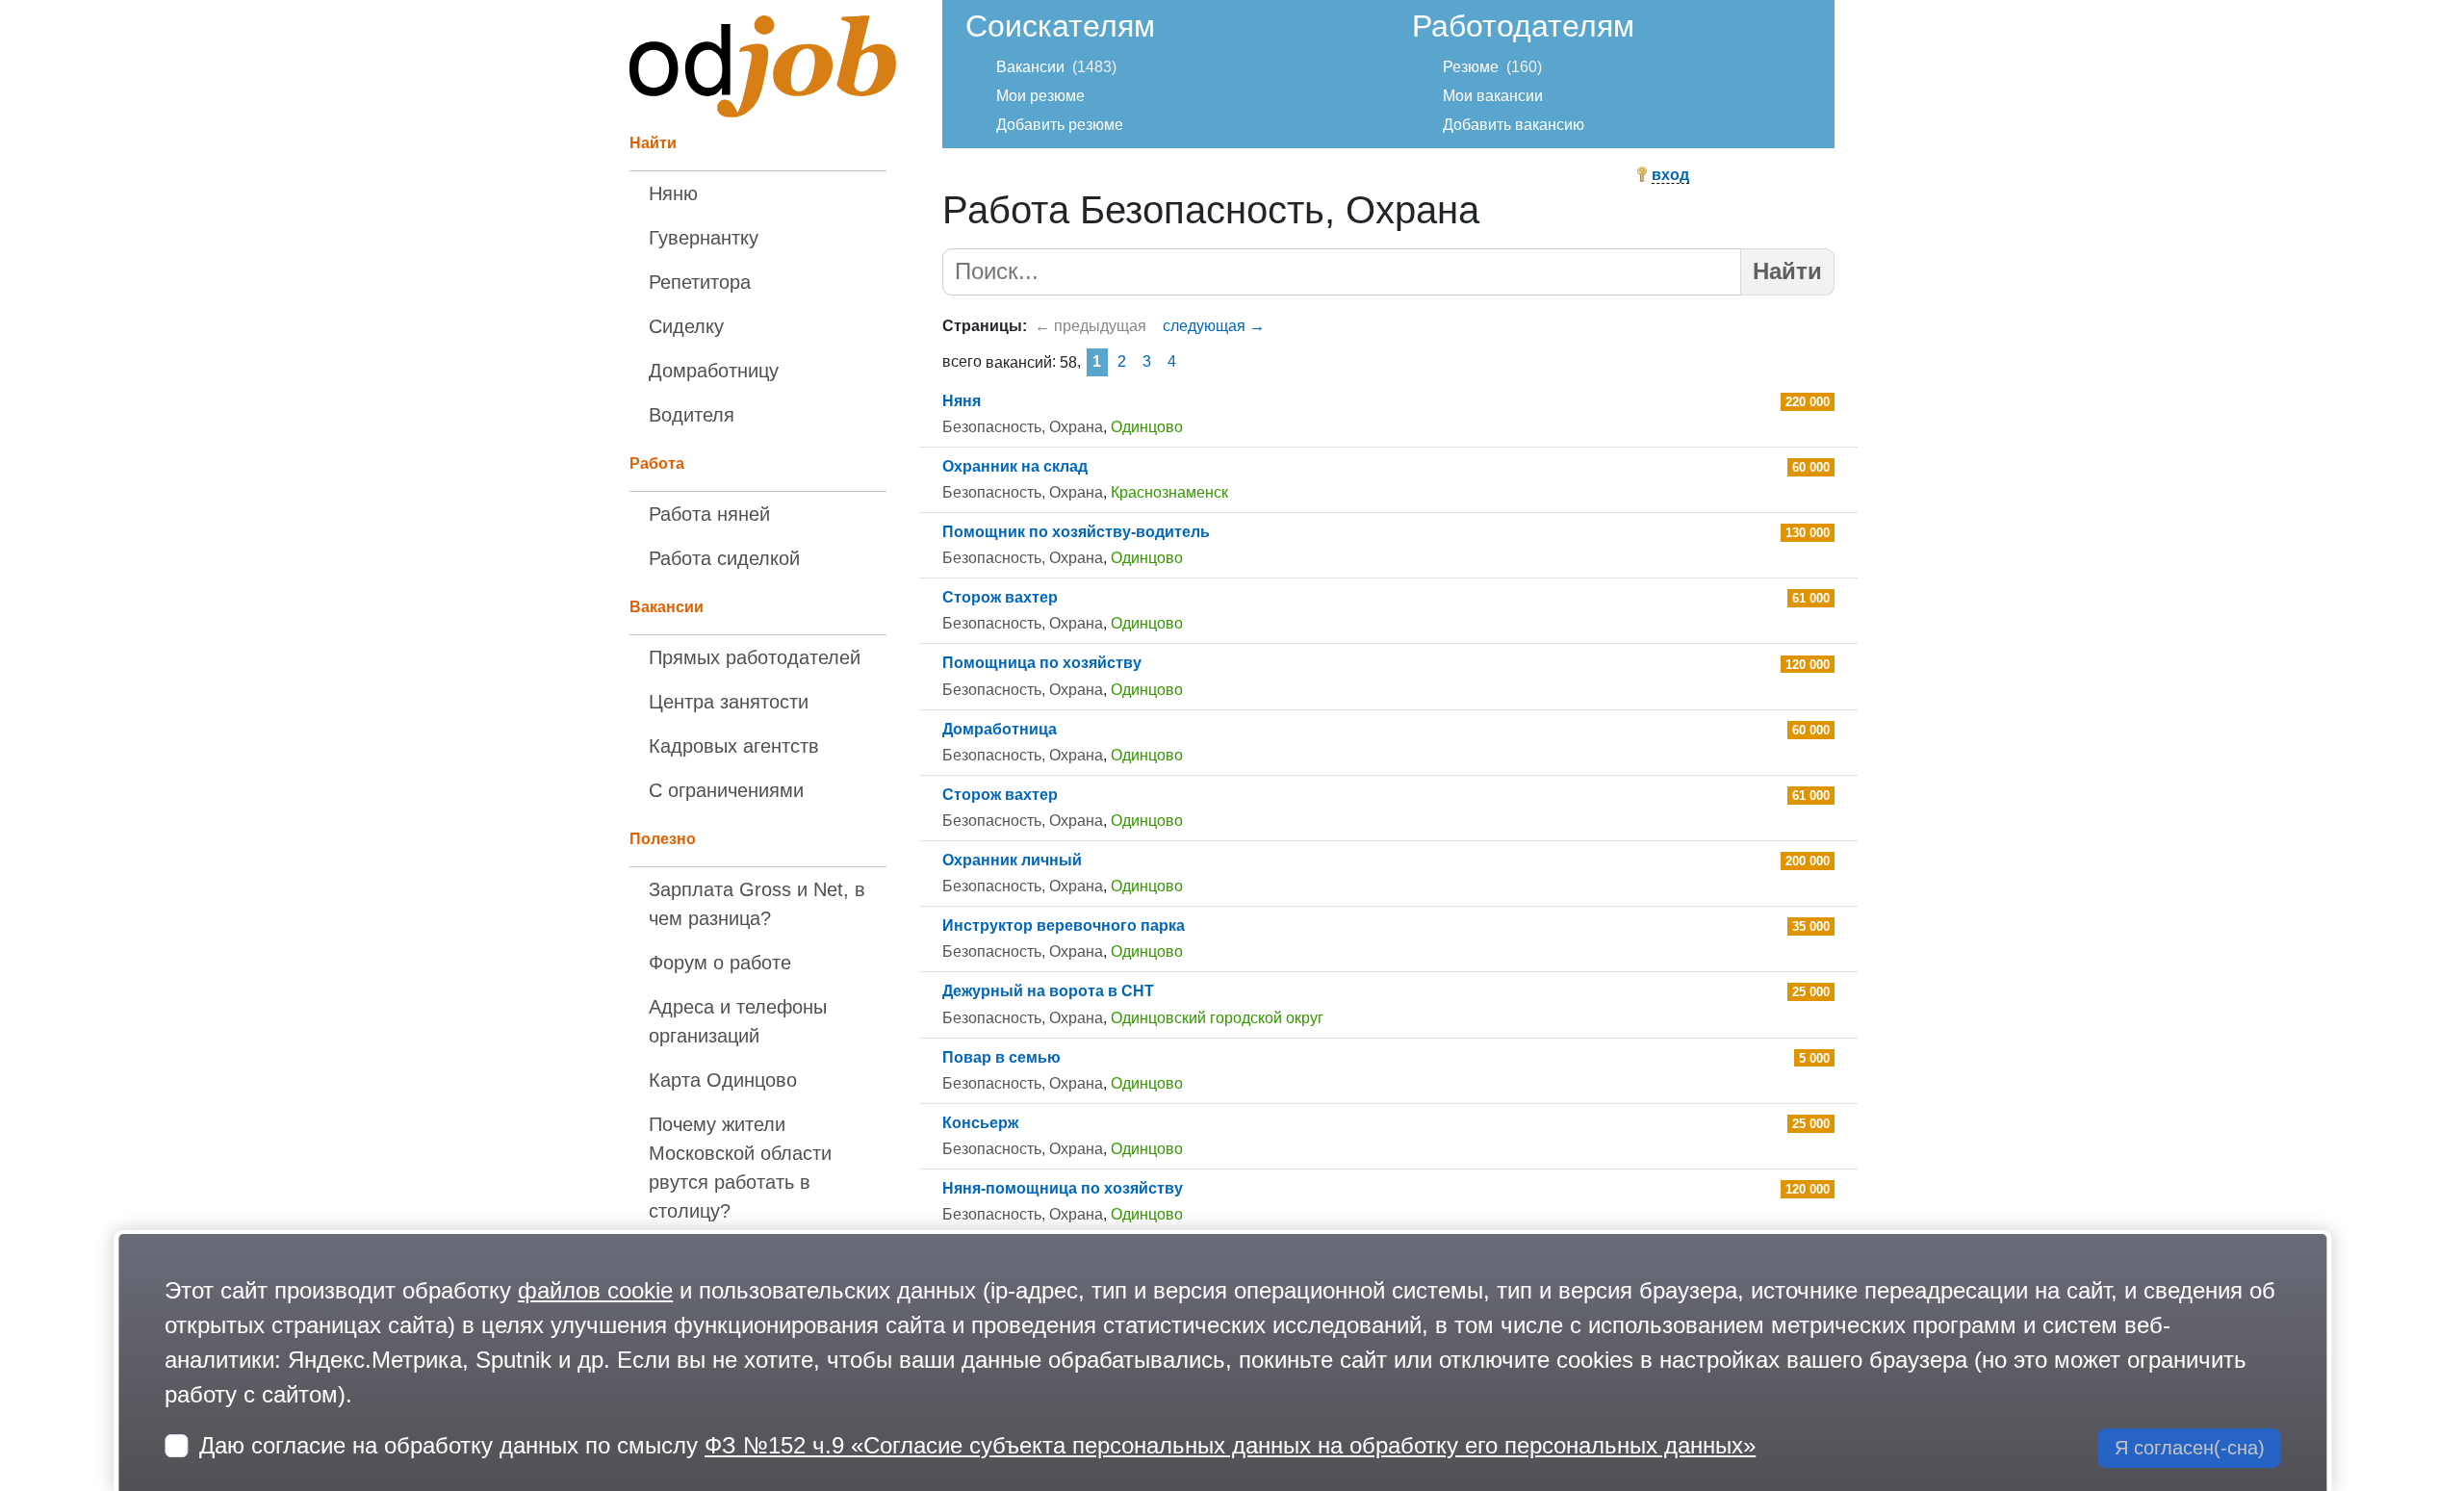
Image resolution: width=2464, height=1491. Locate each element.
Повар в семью (1001, 1057)
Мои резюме (1040, 96)
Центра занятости (729, 702)
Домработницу (714, 371)
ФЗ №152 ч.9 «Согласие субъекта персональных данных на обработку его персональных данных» (1230, 1445)
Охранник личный (1012, 860)
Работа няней (709, 514)
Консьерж (980, 1123)
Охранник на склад (1015, 466)
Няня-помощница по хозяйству (1063, 1188)
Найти (1787, 271)
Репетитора (700, 282)
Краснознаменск (1169, 492)
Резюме (1471, 67)
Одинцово (1147, 427)
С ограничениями (726, 790)
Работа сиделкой (724, 558)
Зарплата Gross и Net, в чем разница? (757, 904)
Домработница (1000, 729)
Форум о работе (720, 963)
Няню (673, 193)
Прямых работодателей (755, 657)
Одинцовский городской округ (1217, 1018)
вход (1670, 175)
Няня (962, 401)
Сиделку (686, 326)
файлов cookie (595, 1290)
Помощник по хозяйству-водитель (1076, 532)
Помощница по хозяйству (1042, 663)
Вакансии (1030, 67)
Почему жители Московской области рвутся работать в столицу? (740, 1168)
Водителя (692, 415)
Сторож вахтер (1000, 597)
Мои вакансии (1493, 96)
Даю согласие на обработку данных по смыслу (977, 1445)
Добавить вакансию (1514, 125)
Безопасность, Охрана (1023, 427)
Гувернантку (704, 238)
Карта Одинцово (723, 1080)
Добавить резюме (1060, 125)
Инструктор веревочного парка (1064, 925)
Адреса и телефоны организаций (738, 1021)
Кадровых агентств (734, 746)
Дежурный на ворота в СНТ (1048, 991)
